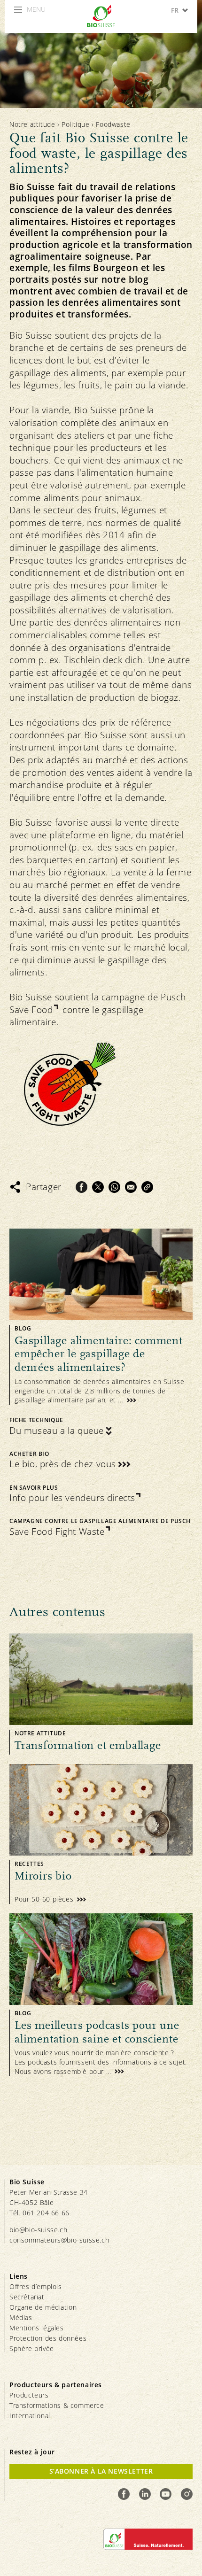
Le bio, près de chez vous (63, 1464)
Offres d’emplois (36, 2286)
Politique (75, 124)
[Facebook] (82, 1187)
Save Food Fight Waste (57, 1532)
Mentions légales (37, 2328)
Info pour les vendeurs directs (72, 1498)
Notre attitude (32, 124)
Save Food (31, 1010)
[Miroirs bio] (101, 1834)
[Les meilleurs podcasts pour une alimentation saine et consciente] (101, 1995)
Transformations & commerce (57, 2405)
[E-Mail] (131, 1187)
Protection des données (48, 2338)
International (30, 2416)
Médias (21, 2317)
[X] (98, 1187)
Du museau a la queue (57, 1431)
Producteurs (29, 2395)
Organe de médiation (43, 2307)
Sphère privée (32, 2348)
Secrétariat (27, 2297)
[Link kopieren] (147, 1187)
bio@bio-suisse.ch (38, 2230)
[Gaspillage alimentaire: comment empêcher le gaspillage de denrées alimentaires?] (101, 1317)
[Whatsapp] (114, 1187)
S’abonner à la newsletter (101, 2471)
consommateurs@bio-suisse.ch (59, 2240)
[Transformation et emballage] (101, 1694)
